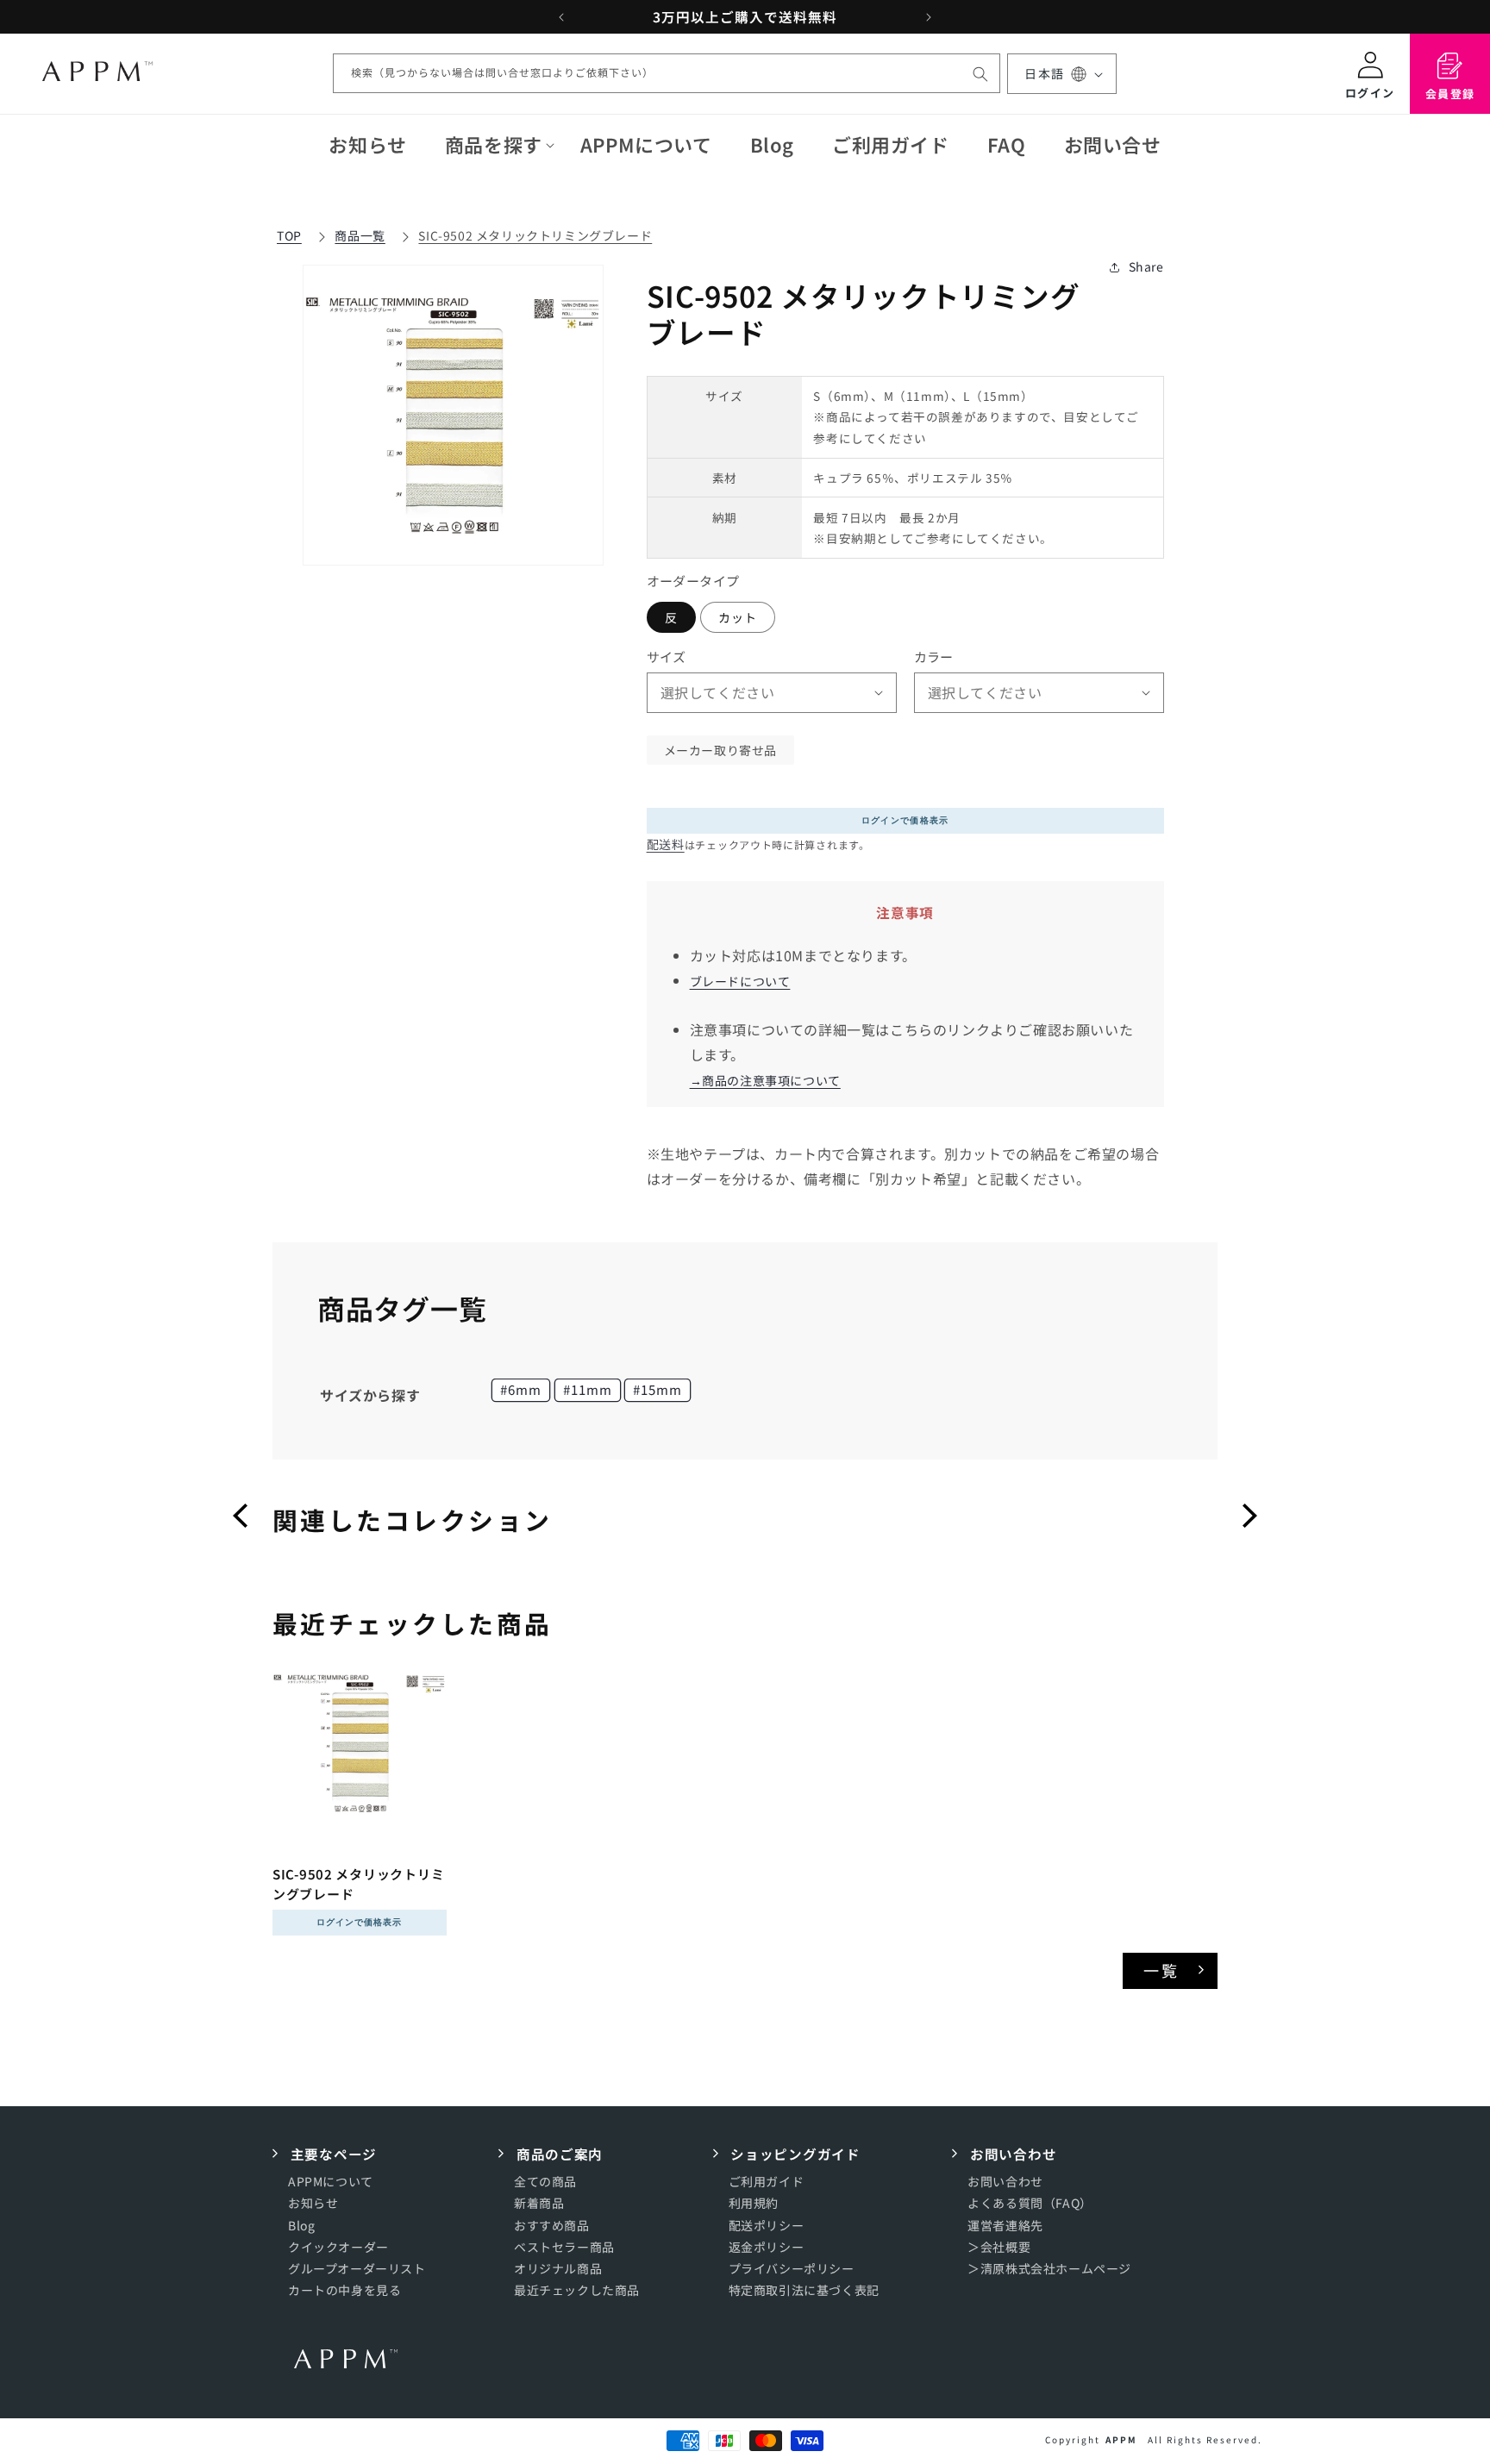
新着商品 (539, 2204)
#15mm (657, 1389)
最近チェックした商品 (577, 2291)
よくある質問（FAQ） (1030, 2204)
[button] (494, 144)
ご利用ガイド (767, 2182)
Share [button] (1146, 266)
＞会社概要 (999, 2247)
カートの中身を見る (344, 2291)
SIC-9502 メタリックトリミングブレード (535, 235)
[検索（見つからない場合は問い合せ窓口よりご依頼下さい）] (980, 74)
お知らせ (313, 2204)
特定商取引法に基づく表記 (804, 2291)
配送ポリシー (767, 2225)
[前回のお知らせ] (561, 17)
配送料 (666, 844)
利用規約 (754, 2204)
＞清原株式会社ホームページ (1049, 2269)
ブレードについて (740, 981)
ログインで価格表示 (905, 820)
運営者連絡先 (1005, 2225)
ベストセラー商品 (564, 2247)
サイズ (667, 657)
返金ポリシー (767, 2247)
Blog (301, 2225)
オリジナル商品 (558, 2269)
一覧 (1162, 1970)
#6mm (521, 1389)
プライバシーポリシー (792, 2269)
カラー (934, 657)
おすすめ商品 (552, 2225)
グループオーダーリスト (357, 2269)
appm (1121, 2439)
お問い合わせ (1005, 2182)
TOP (289, 235)
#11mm (588, 1389)
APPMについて (331, 2182)
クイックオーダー (338, 2247)
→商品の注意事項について (765, 1080)
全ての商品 (545, 2182)
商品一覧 (360, 235)
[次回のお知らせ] (929, 17)
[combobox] (667, 74)
